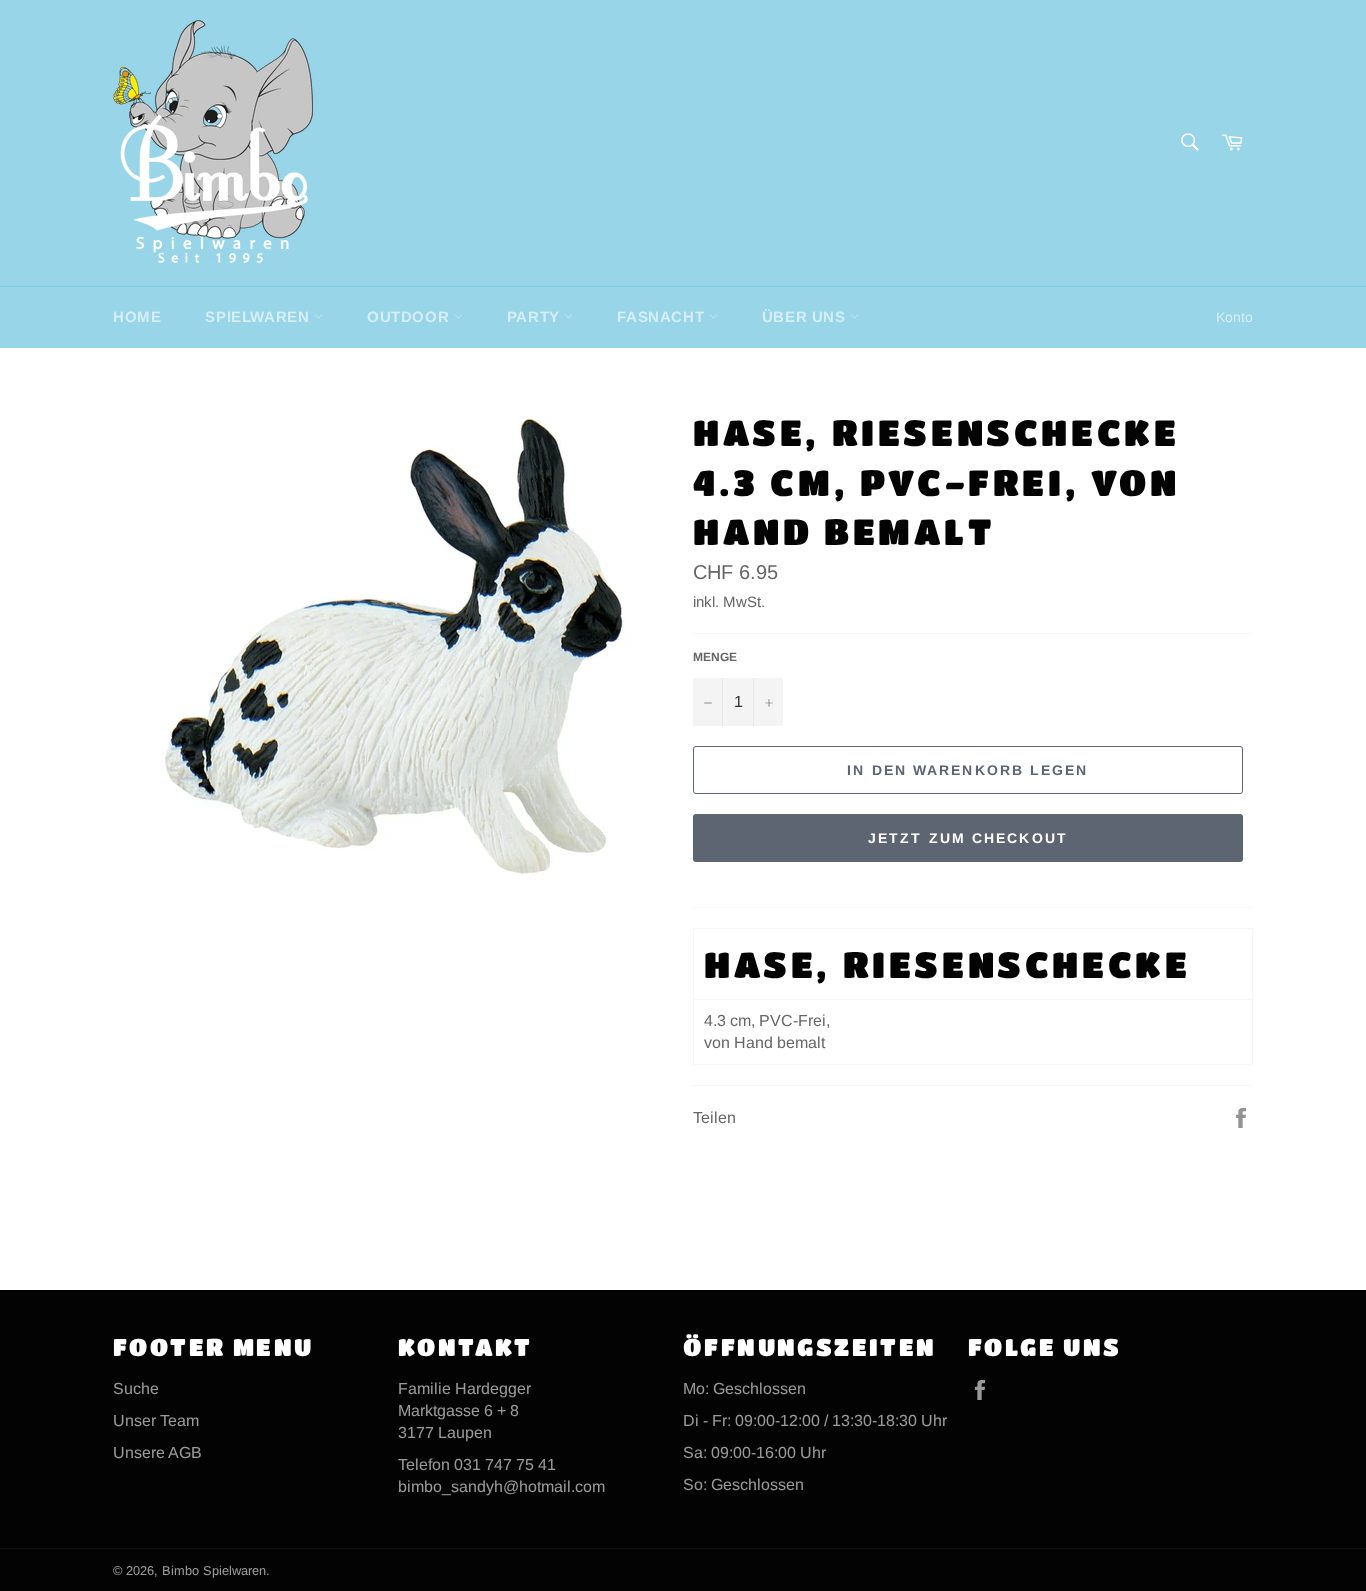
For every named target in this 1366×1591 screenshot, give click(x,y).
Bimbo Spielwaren (214, 1570)
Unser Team (156, 1420)
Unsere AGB (157, 1452)
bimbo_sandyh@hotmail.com (501, 1486)
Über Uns (806, 316)
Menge (715, 657)
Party (536, 316)
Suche (136, 1388)
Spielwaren (259, 316)
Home (137, 316)
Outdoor (410, 316)
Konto (1234, 317)
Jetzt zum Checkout (968, 838)
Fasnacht (662, 316)
